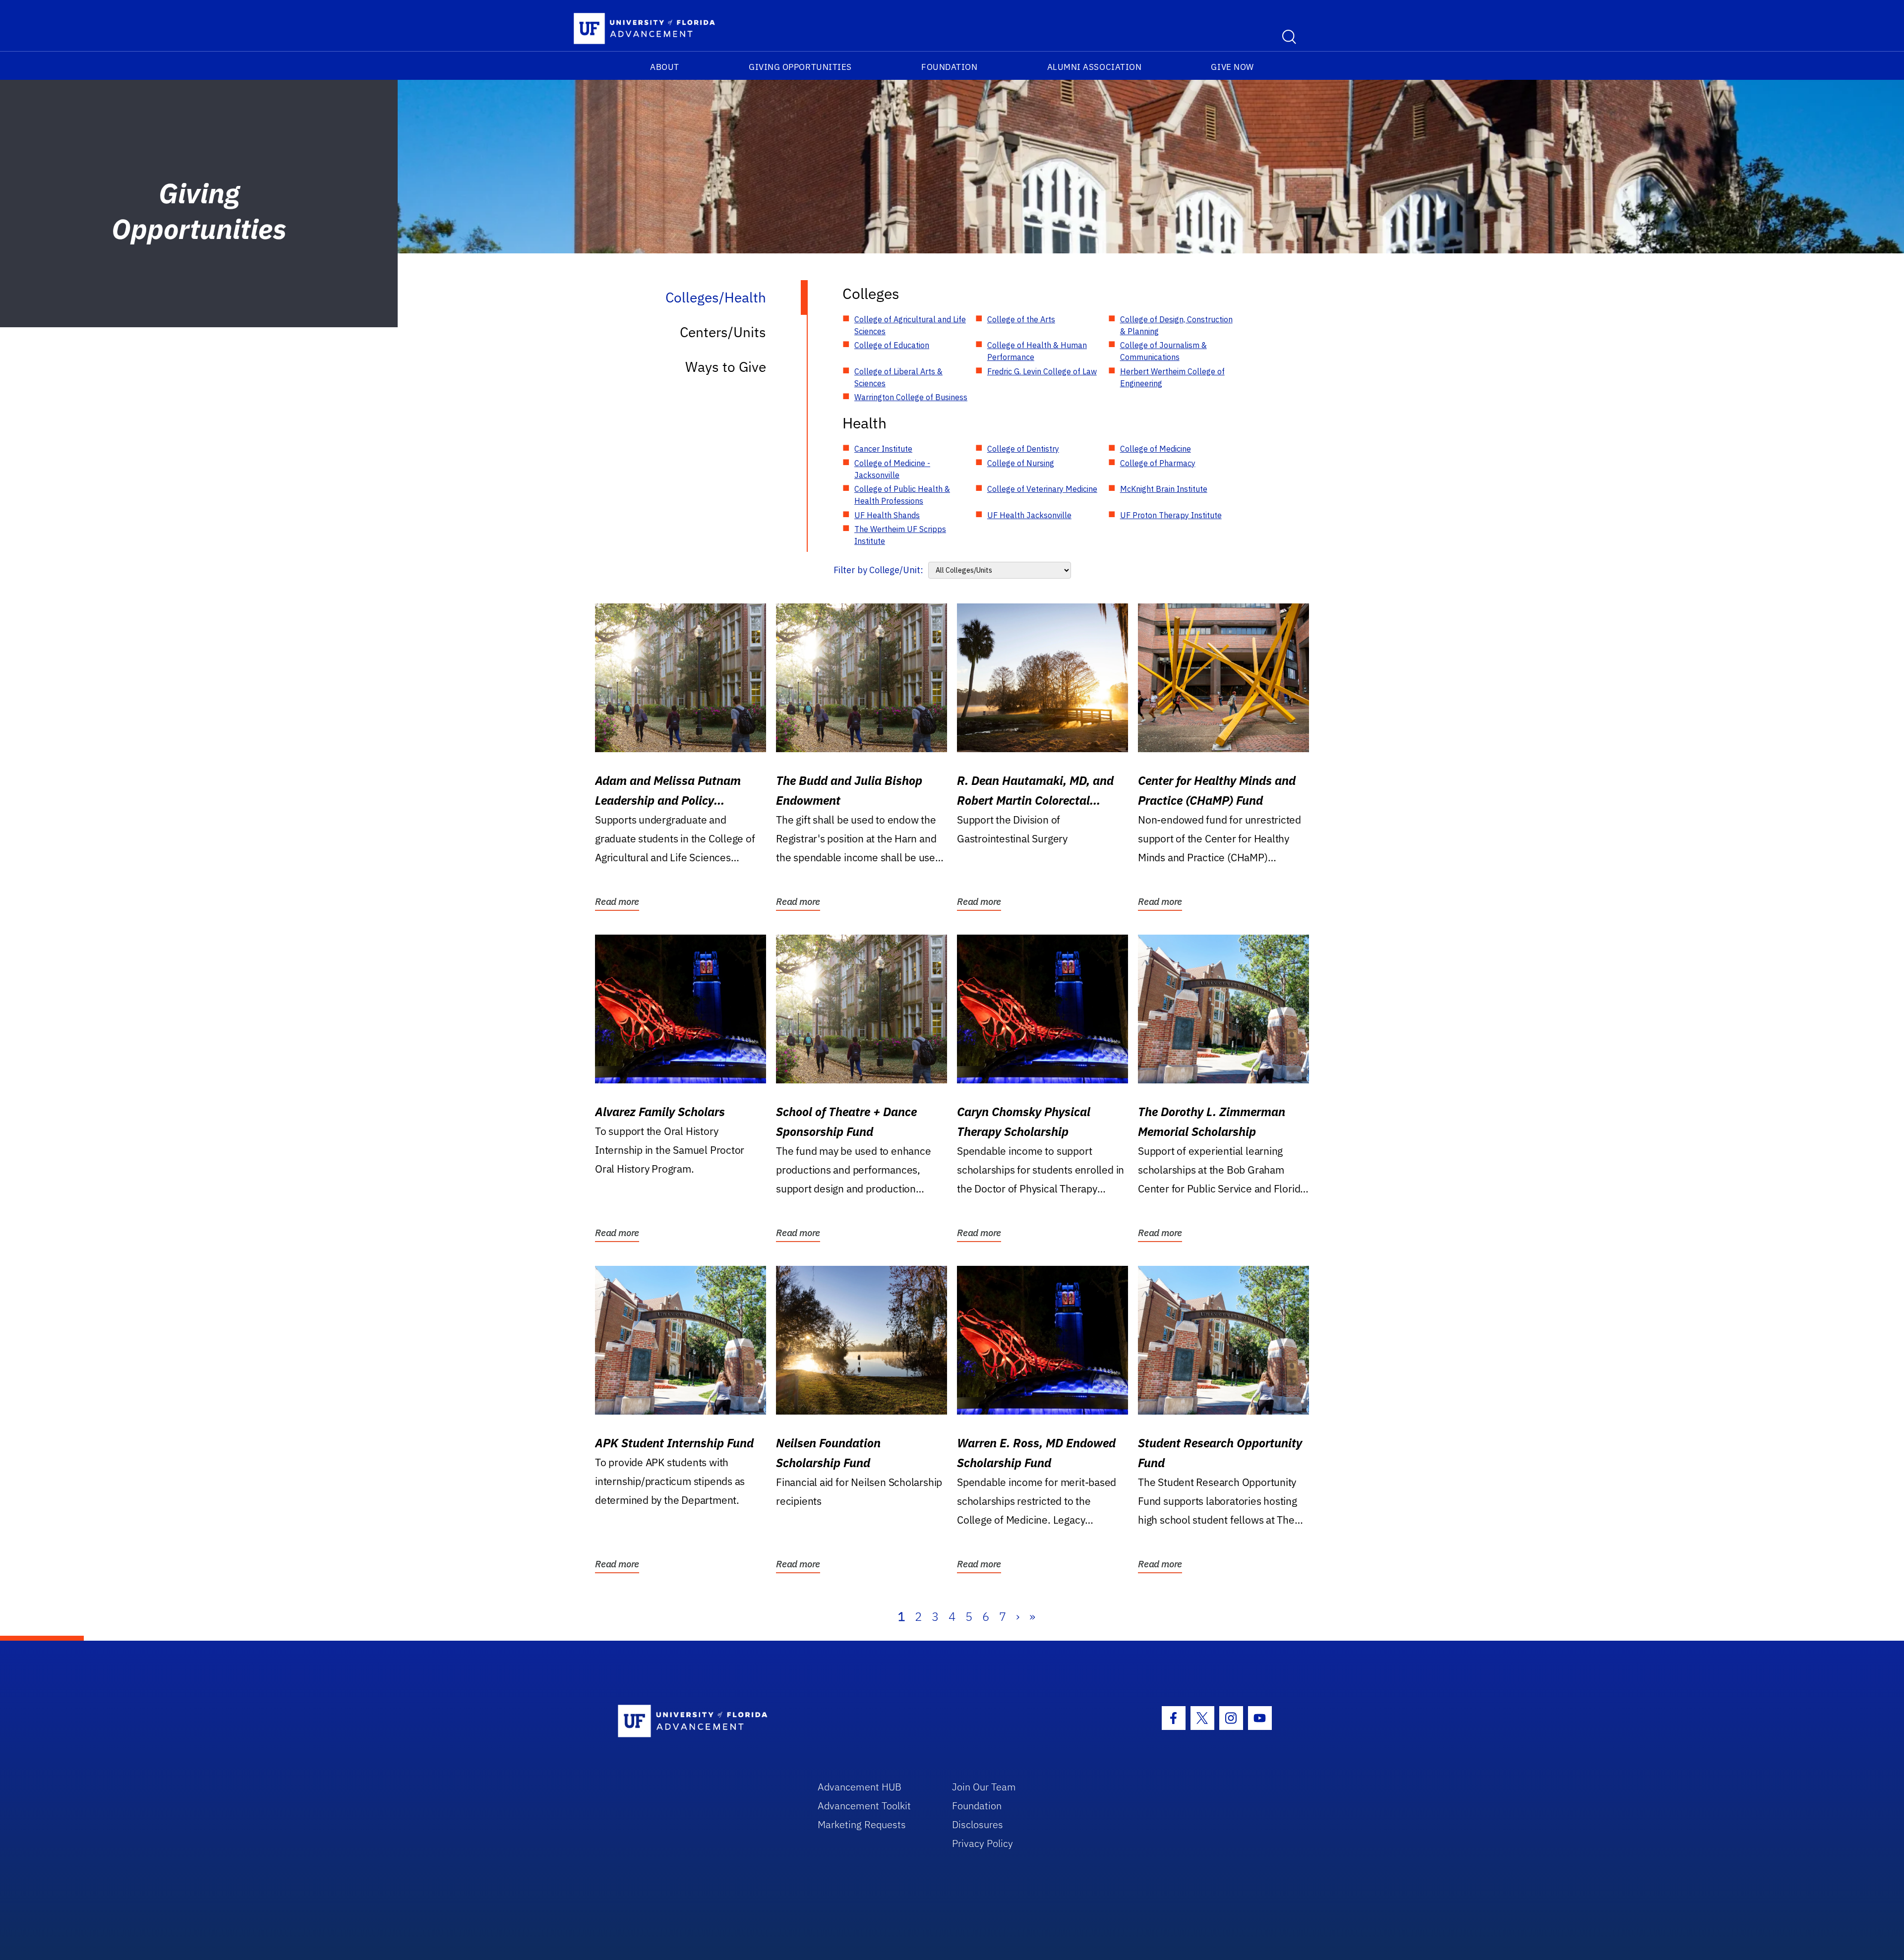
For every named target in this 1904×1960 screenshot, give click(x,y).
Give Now (1232, 67)
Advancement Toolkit (864, 1806)
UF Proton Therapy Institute (1171, 515)
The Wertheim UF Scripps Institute (900, 535)
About (665, 67)
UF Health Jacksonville (1029, 515)
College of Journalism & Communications (1163, 351)
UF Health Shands (887, 515)
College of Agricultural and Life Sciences (910, 325)
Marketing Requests (862, 1824)
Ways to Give (726, 367)
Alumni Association (1095, 67)
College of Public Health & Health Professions (902, 495)
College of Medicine (1156, 449)
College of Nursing (1021, 463)
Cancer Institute (883, 449)
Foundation (949, 67)
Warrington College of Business (911, 397)
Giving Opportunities (800, 67)
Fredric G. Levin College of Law (1042, 371)
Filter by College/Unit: (878, 570)
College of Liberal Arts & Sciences (898, 377)
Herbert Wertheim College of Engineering (1172, 377)
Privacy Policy (982, 1843)
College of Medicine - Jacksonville (892, 469)
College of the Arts (1021, 319)
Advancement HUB (860, 1787)
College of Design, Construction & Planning (1176, 325)
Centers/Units (723, 332)
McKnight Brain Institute (1164, 489)
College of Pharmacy (1158, 463)
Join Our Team (984, 1787)
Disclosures (978, 1824)
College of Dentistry (1023, 449)
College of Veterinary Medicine (1042, 489)
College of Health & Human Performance (1037, 351)
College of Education (892, 345)
